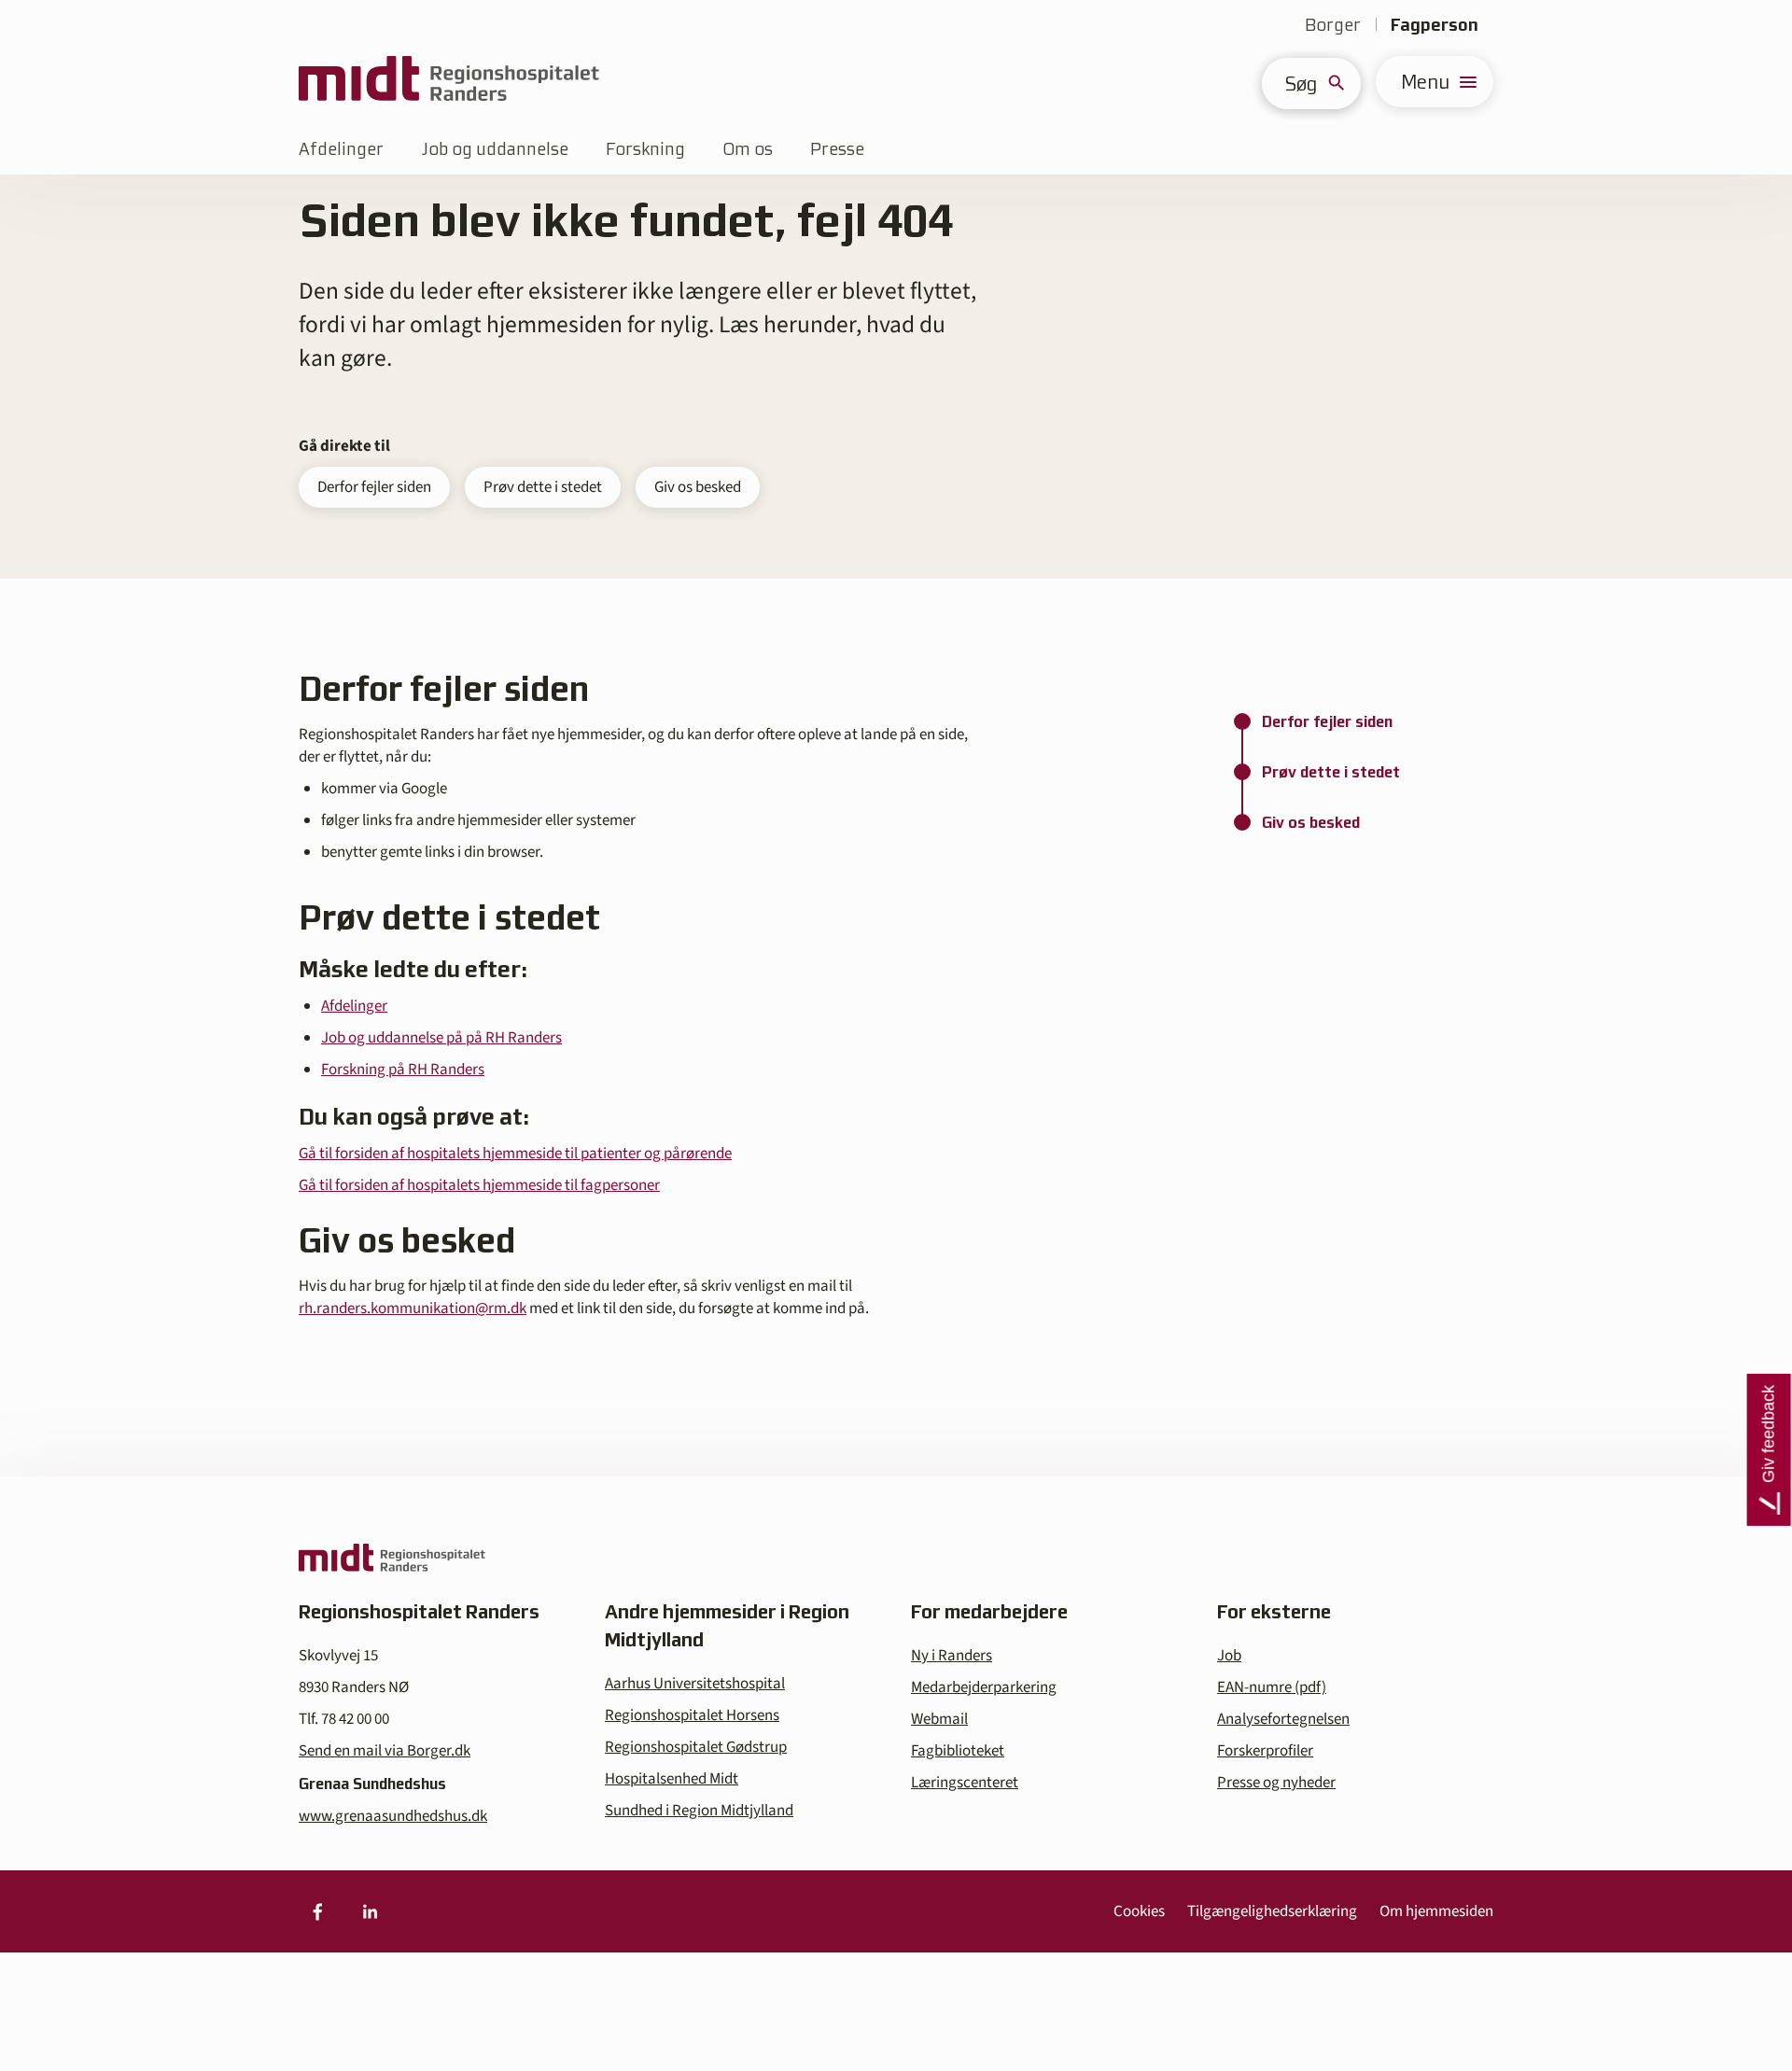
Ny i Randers (952, 1656)
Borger (1333, 25)
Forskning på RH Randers (403, 1070)
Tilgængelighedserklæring (1272, 1911)
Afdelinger (341, 149)
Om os (748, 149)
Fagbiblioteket (958, 1751)
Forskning (645, 149)
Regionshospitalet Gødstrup (696, 1747)
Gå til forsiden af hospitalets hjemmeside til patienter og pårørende (515, 1154)
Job (1229, 1656)
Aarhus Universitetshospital (695, 1684)
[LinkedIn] (370, 1911)
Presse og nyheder (1276, 1783)
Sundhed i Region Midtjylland (699, 1811)
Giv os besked (698, 487)
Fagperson (1435, 25)
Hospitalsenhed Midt (672, 1779)
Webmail (939, 1719)
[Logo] (449, 82)
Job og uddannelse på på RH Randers (441, 1038)
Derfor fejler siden (374, 487)
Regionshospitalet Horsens (692, 1715)
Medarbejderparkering (984, 1687)
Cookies (1139, 1911)
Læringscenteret (965, 1783)
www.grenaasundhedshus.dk (393, 1816)
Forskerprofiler (1265, 1751)
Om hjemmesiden (1436, 1911)
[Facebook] (317, 1911)
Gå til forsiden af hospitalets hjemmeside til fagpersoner (479, 1185)
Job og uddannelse (495, 149)
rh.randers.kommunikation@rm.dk (413, 1308)
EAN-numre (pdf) (1272, 1687)
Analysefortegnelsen (1283, 1719)
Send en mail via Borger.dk (385, 1751)
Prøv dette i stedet (543, 487)
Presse (837, 149)
